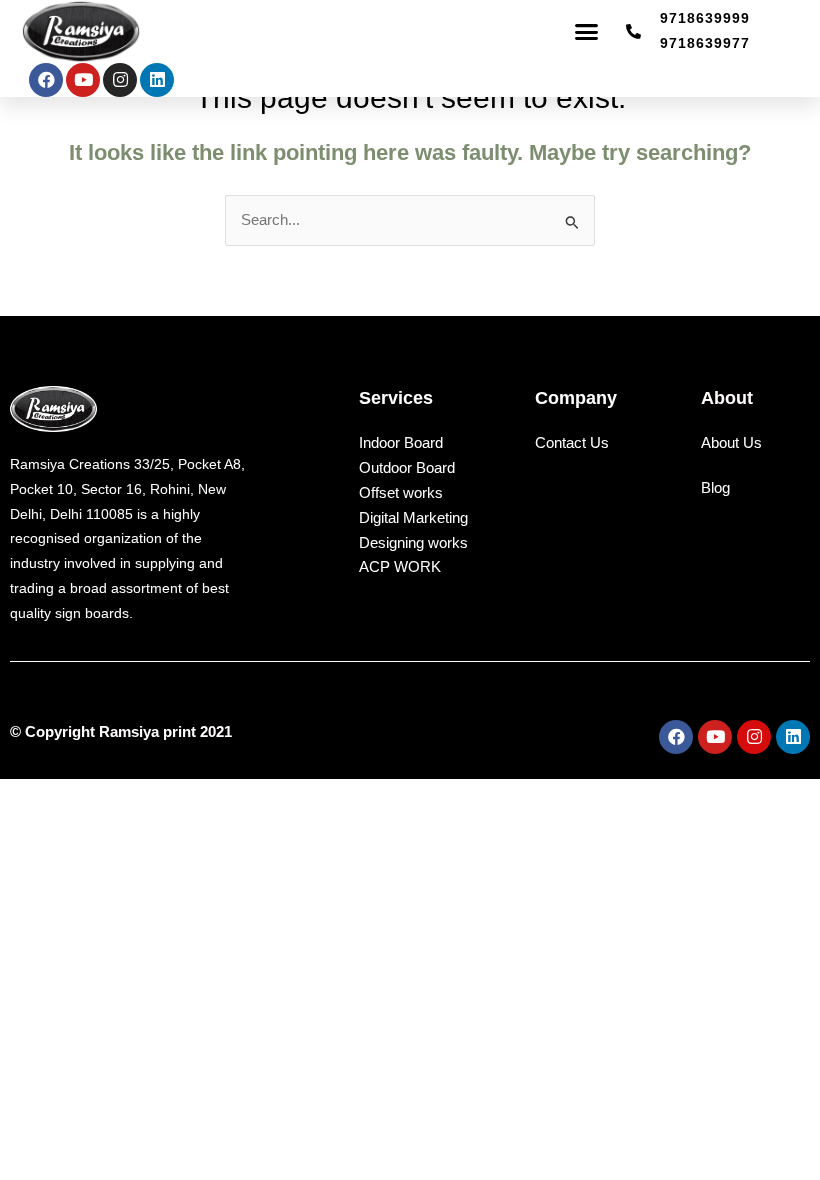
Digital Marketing (413, 517)
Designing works (413, 542)
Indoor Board (401, 442)
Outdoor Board (407, 467)
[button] (587, 32)
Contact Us (572, 443)
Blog (715, 488)
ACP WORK (400, 566)
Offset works (401, 492)
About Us (731, 443)
